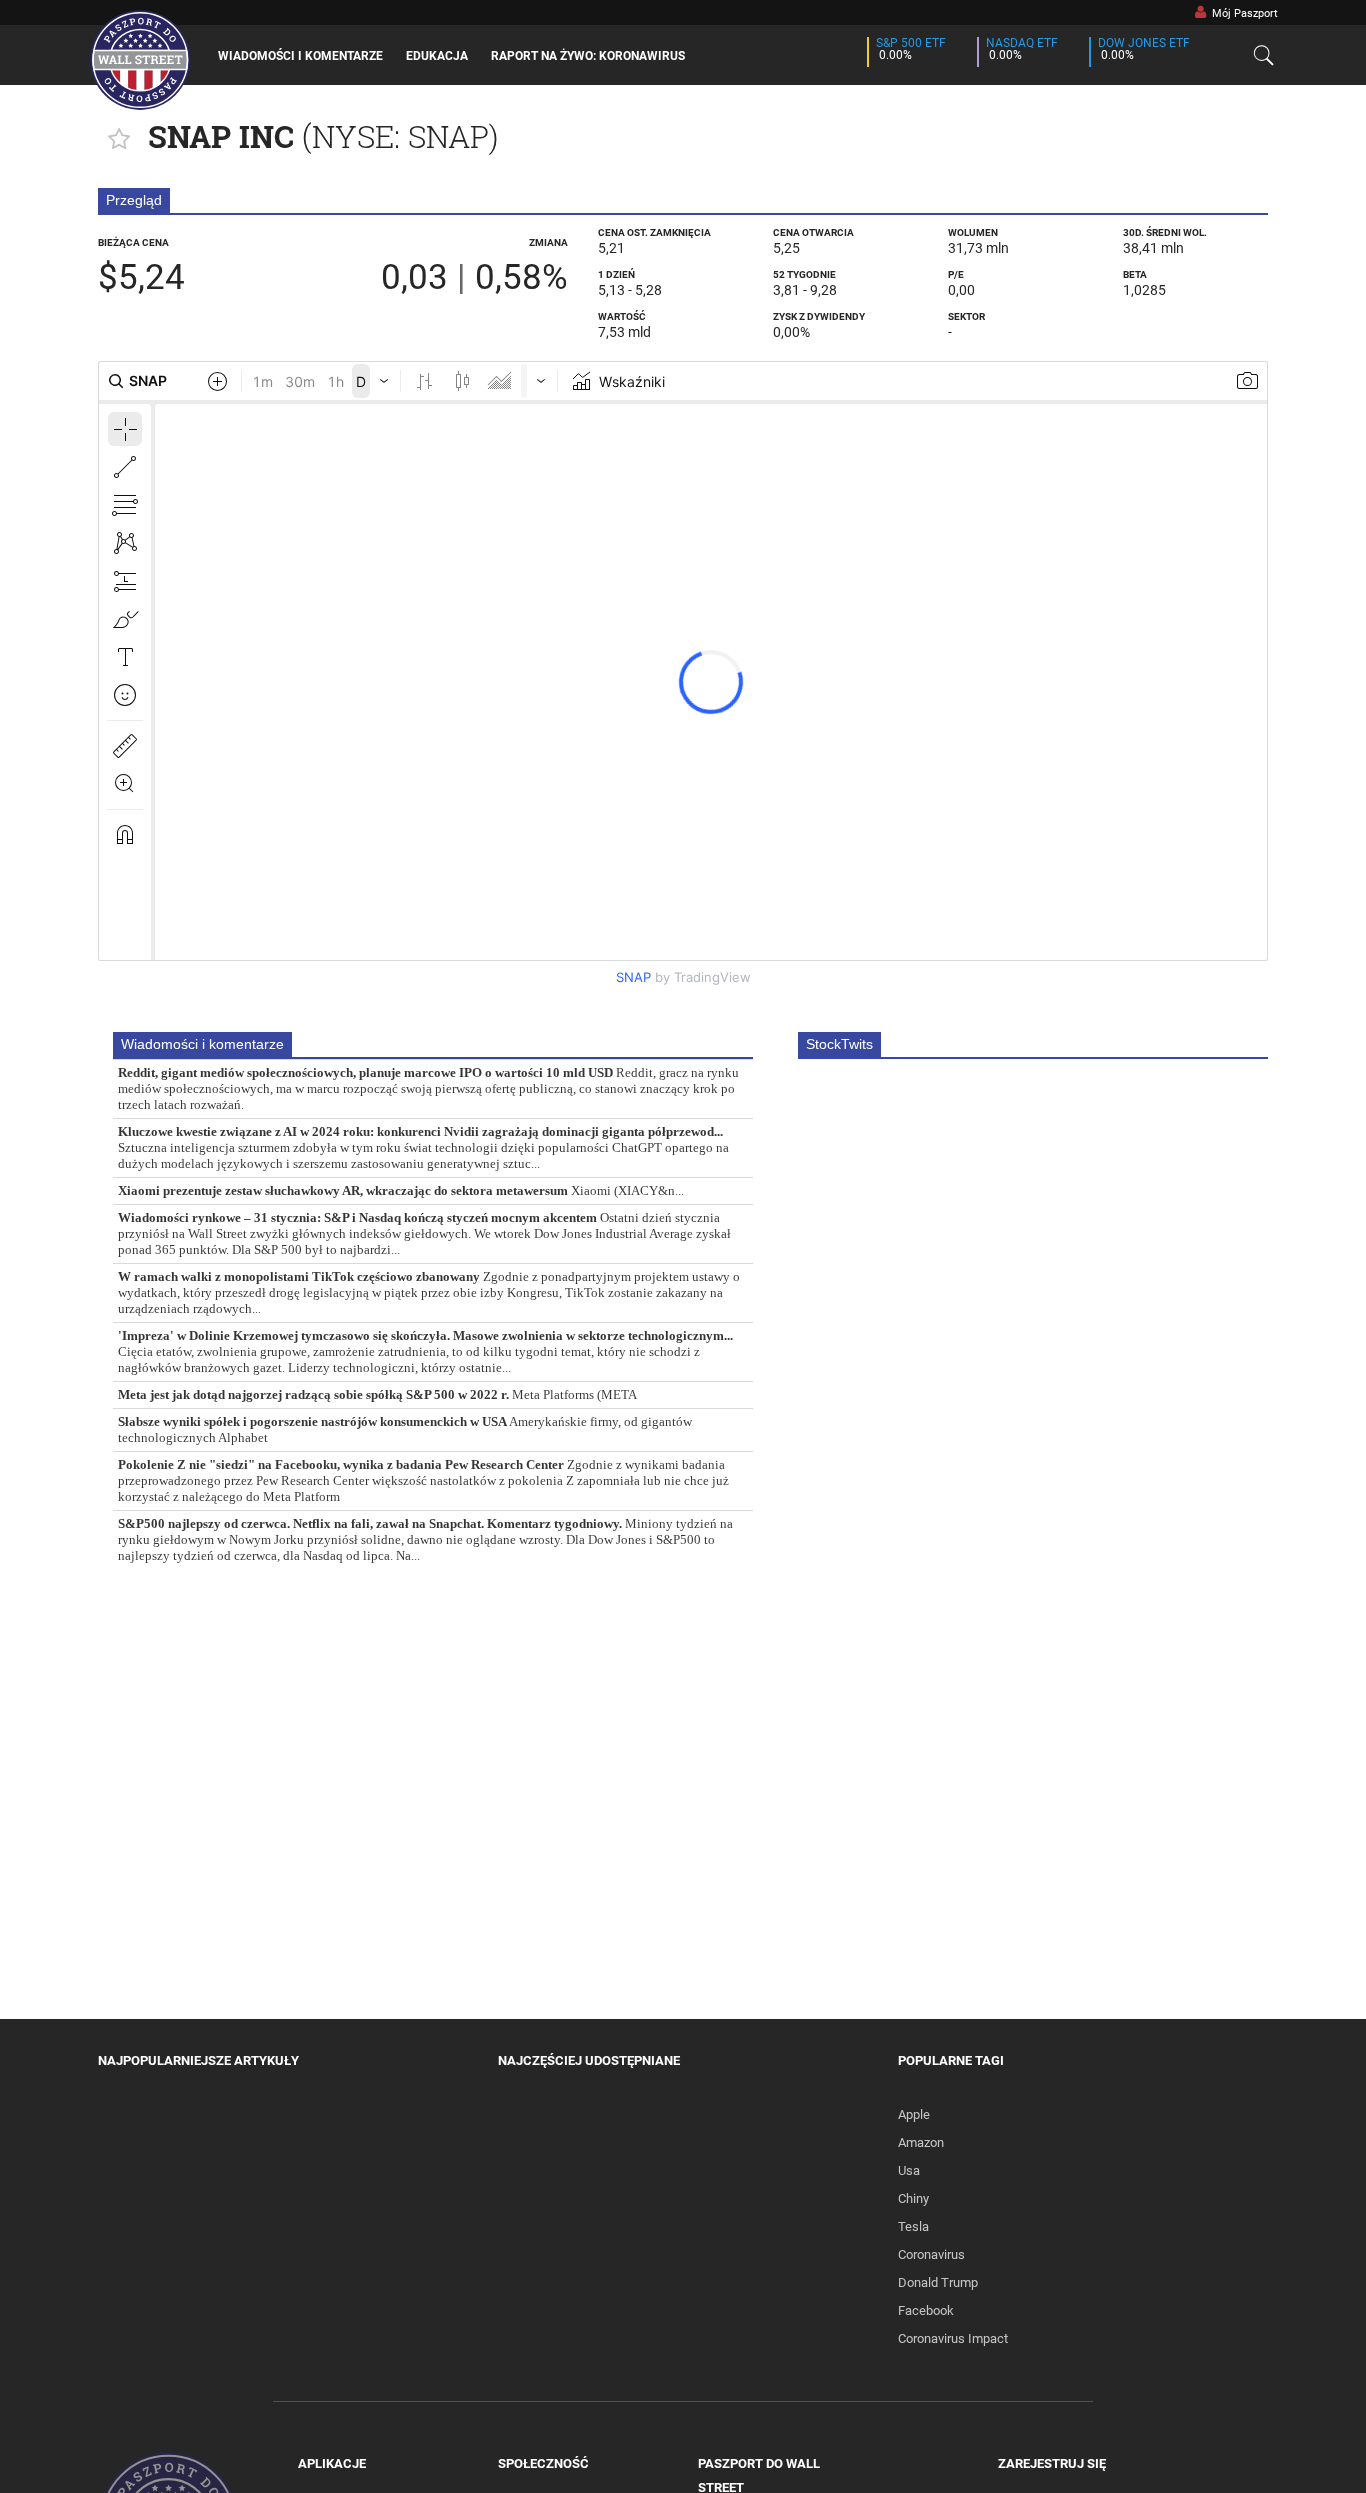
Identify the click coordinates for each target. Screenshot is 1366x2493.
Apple (914, 2114)
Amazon (921, 2142)
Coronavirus (931, 2254)
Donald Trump (938, 2282)
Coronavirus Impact (953, 2338)
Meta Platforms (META (377, 1395)
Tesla (913, 2226)
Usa (909, 2170)
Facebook (926, 2310)
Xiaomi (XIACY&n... (401, 1191)
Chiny (913, 2198)
